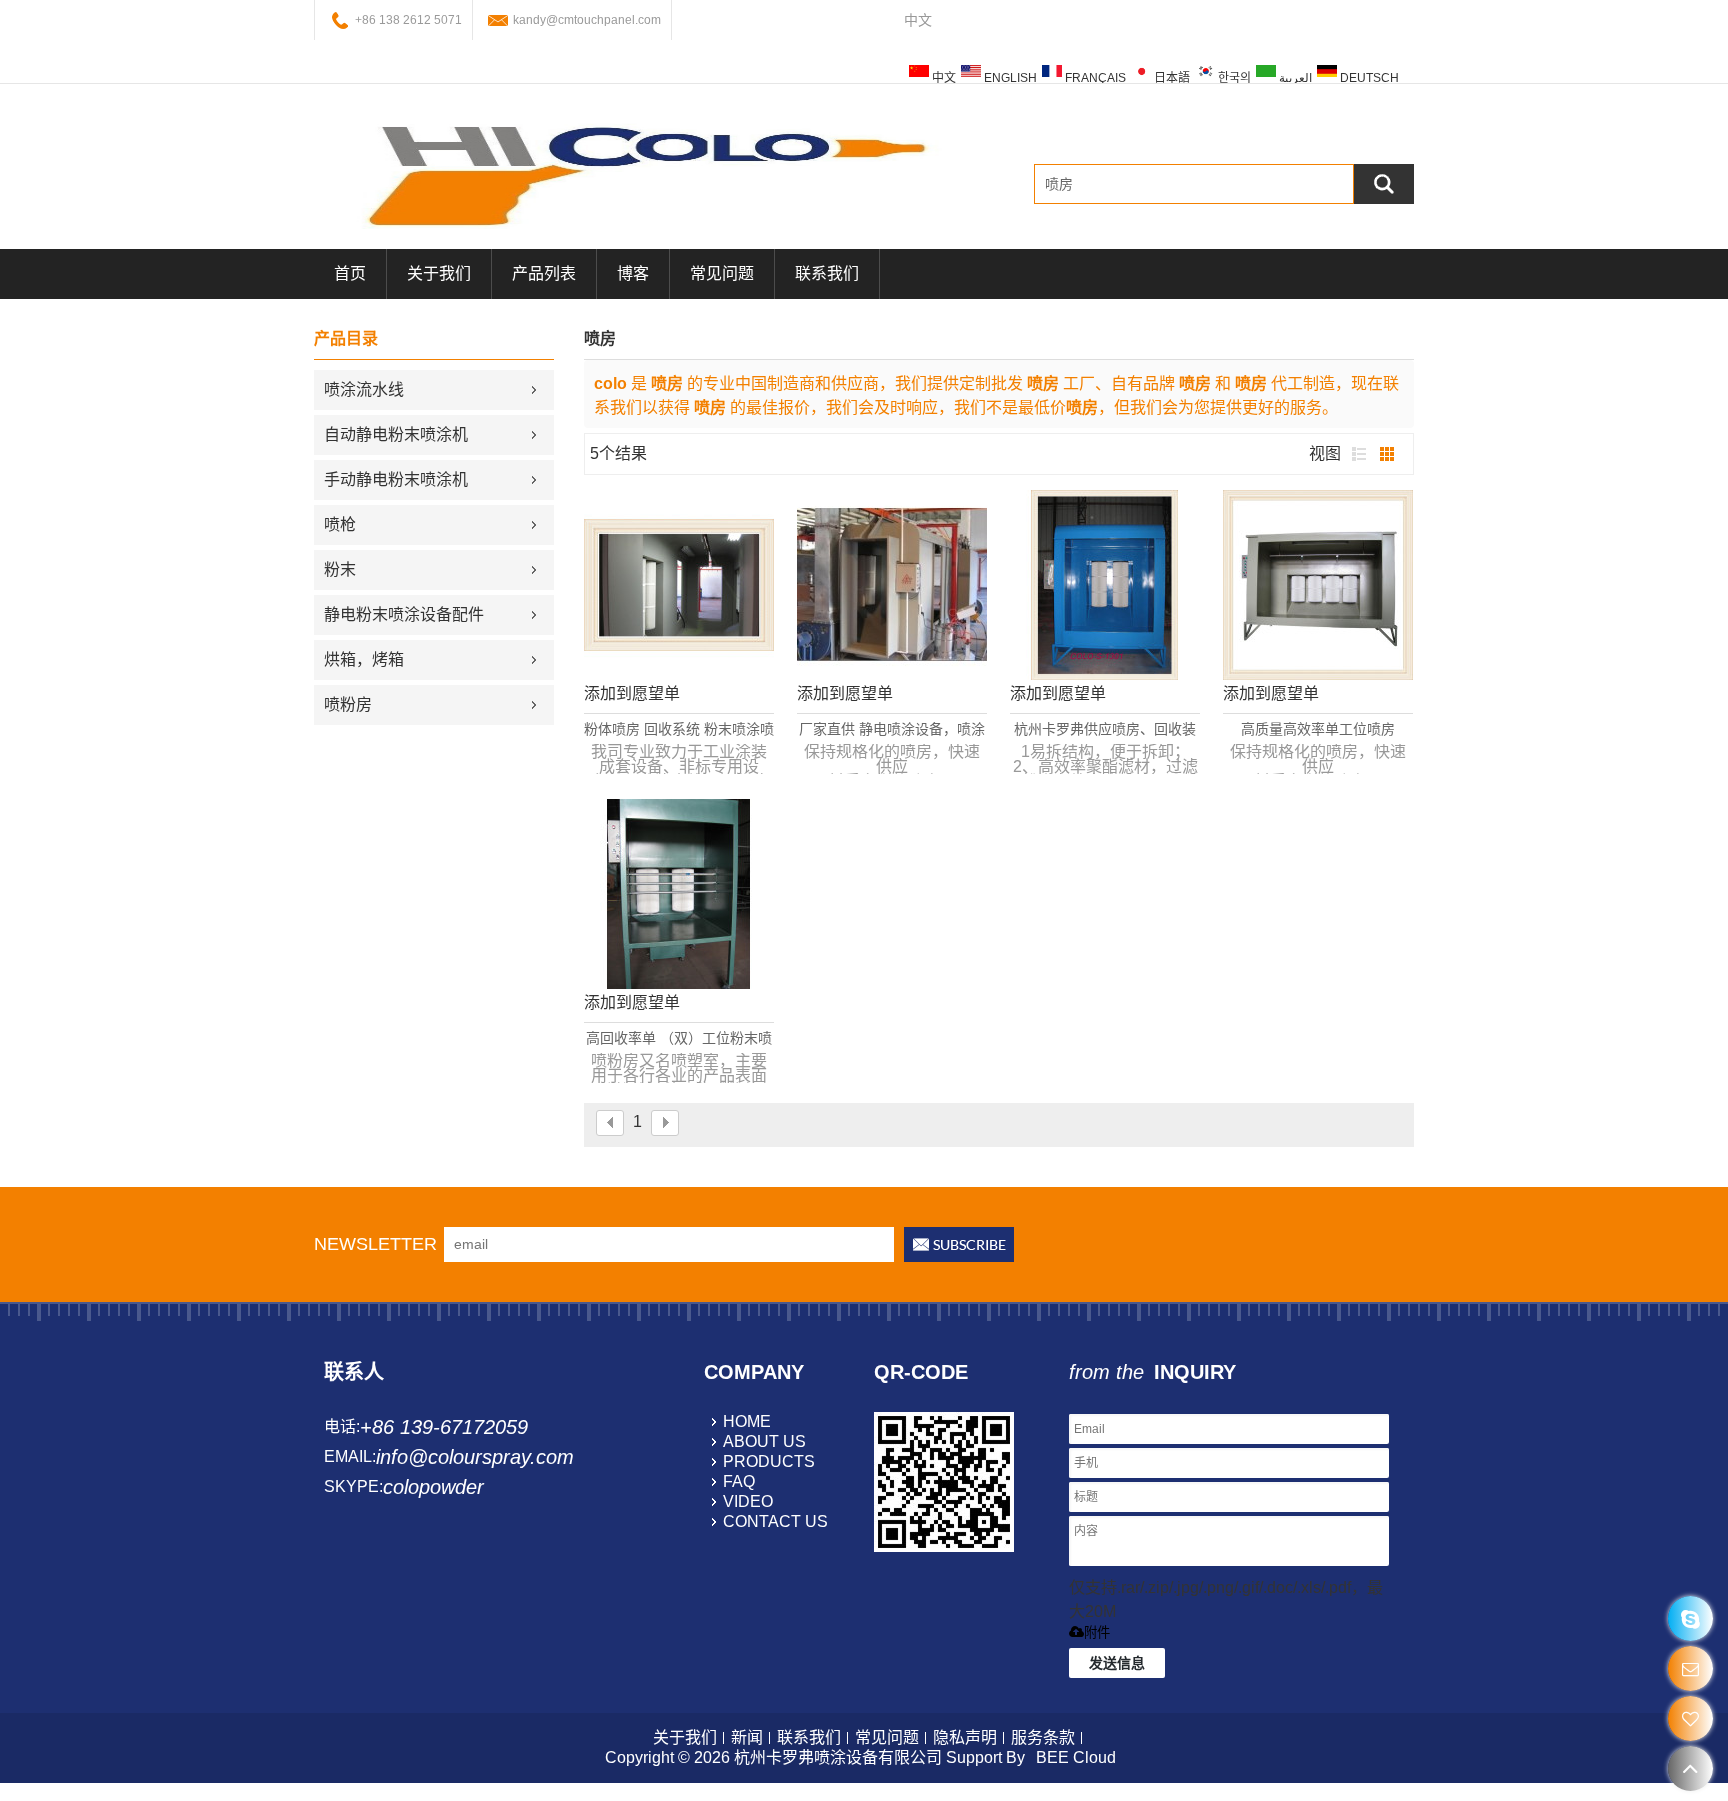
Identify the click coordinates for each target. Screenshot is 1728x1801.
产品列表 (544, 273)
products (769, 1461)
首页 (350, 273)
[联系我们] (1690, 1668)
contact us (775, 1521)
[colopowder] (1690, 1618)
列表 (1359, 454)
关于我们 (439, 273)
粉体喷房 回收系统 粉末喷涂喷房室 (679, 730)
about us (764, 1441)
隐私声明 (965, 1737)
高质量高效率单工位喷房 (1318, 729)
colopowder (433, 1487)
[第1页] (610, 1123)
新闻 (747, 1737)
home (747, 1421)
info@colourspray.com (475, 1457)
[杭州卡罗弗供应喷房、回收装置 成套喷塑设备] (1105, 585)
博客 (633, 273)
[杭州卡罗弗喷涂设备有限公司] (644, 174)
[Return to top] (1690, 1768)
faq (739, 1481)
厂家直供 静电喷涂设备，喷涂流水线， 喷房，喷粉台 (892, 730)
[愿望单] (1690, 1718)
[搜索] (1384, 184)
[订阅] (959, 1244)
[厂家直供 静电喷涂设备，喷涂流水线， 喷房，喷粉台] (892, 585)
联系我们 (827, 273)
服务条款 (1043, 1737)
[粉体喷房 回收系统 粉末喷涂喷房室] (679, 585)
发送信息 (1117, 1663)
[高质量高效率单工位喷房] (1318, 585)
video (748, 1501)
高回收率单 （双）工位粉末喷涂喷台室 (679, 1039)
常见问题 (722, 273)
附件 (1097, 1632)
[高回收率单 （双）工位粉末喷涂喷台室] (679, 894)
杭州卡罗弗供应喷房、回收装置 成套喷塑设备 (1105, 730)
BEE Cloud (1076, 1757)
